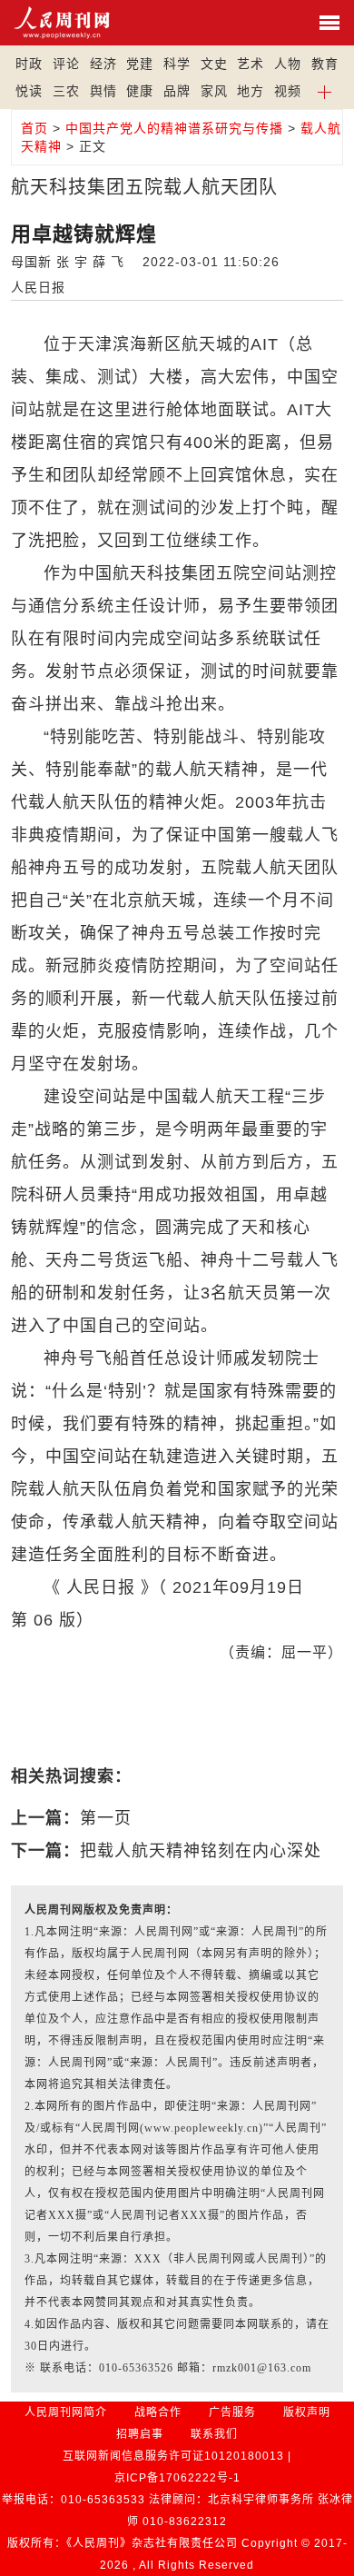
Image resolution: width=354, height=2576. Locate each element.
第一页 (106, 1818)
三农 (66, 91)
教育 (325, 64)
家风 (214, 91)
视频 (288, 91)
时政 (29, 64)
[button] (325, 91)
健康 (140, 91)
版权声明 (307, 2412)
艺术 (251, 64)
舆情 (103, 91)
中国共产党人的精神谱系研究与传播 (174, 128)
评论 (66, 64)
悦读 (29, 91)
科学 (177, 64)
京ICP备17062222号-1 (177, 2478)
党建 (140, 64)
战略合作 (158, 2412)
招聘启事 (140, 2434)
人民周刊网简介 (66, 2412)
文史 (214, 64)
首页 (34, 128)
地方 (251, 91)
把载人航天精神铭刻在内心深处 (201, 1851)
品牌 (177, 91)
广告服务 (232, 2412)
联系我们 (214, 2434)
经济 (103, 64)
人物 (288, 64)
